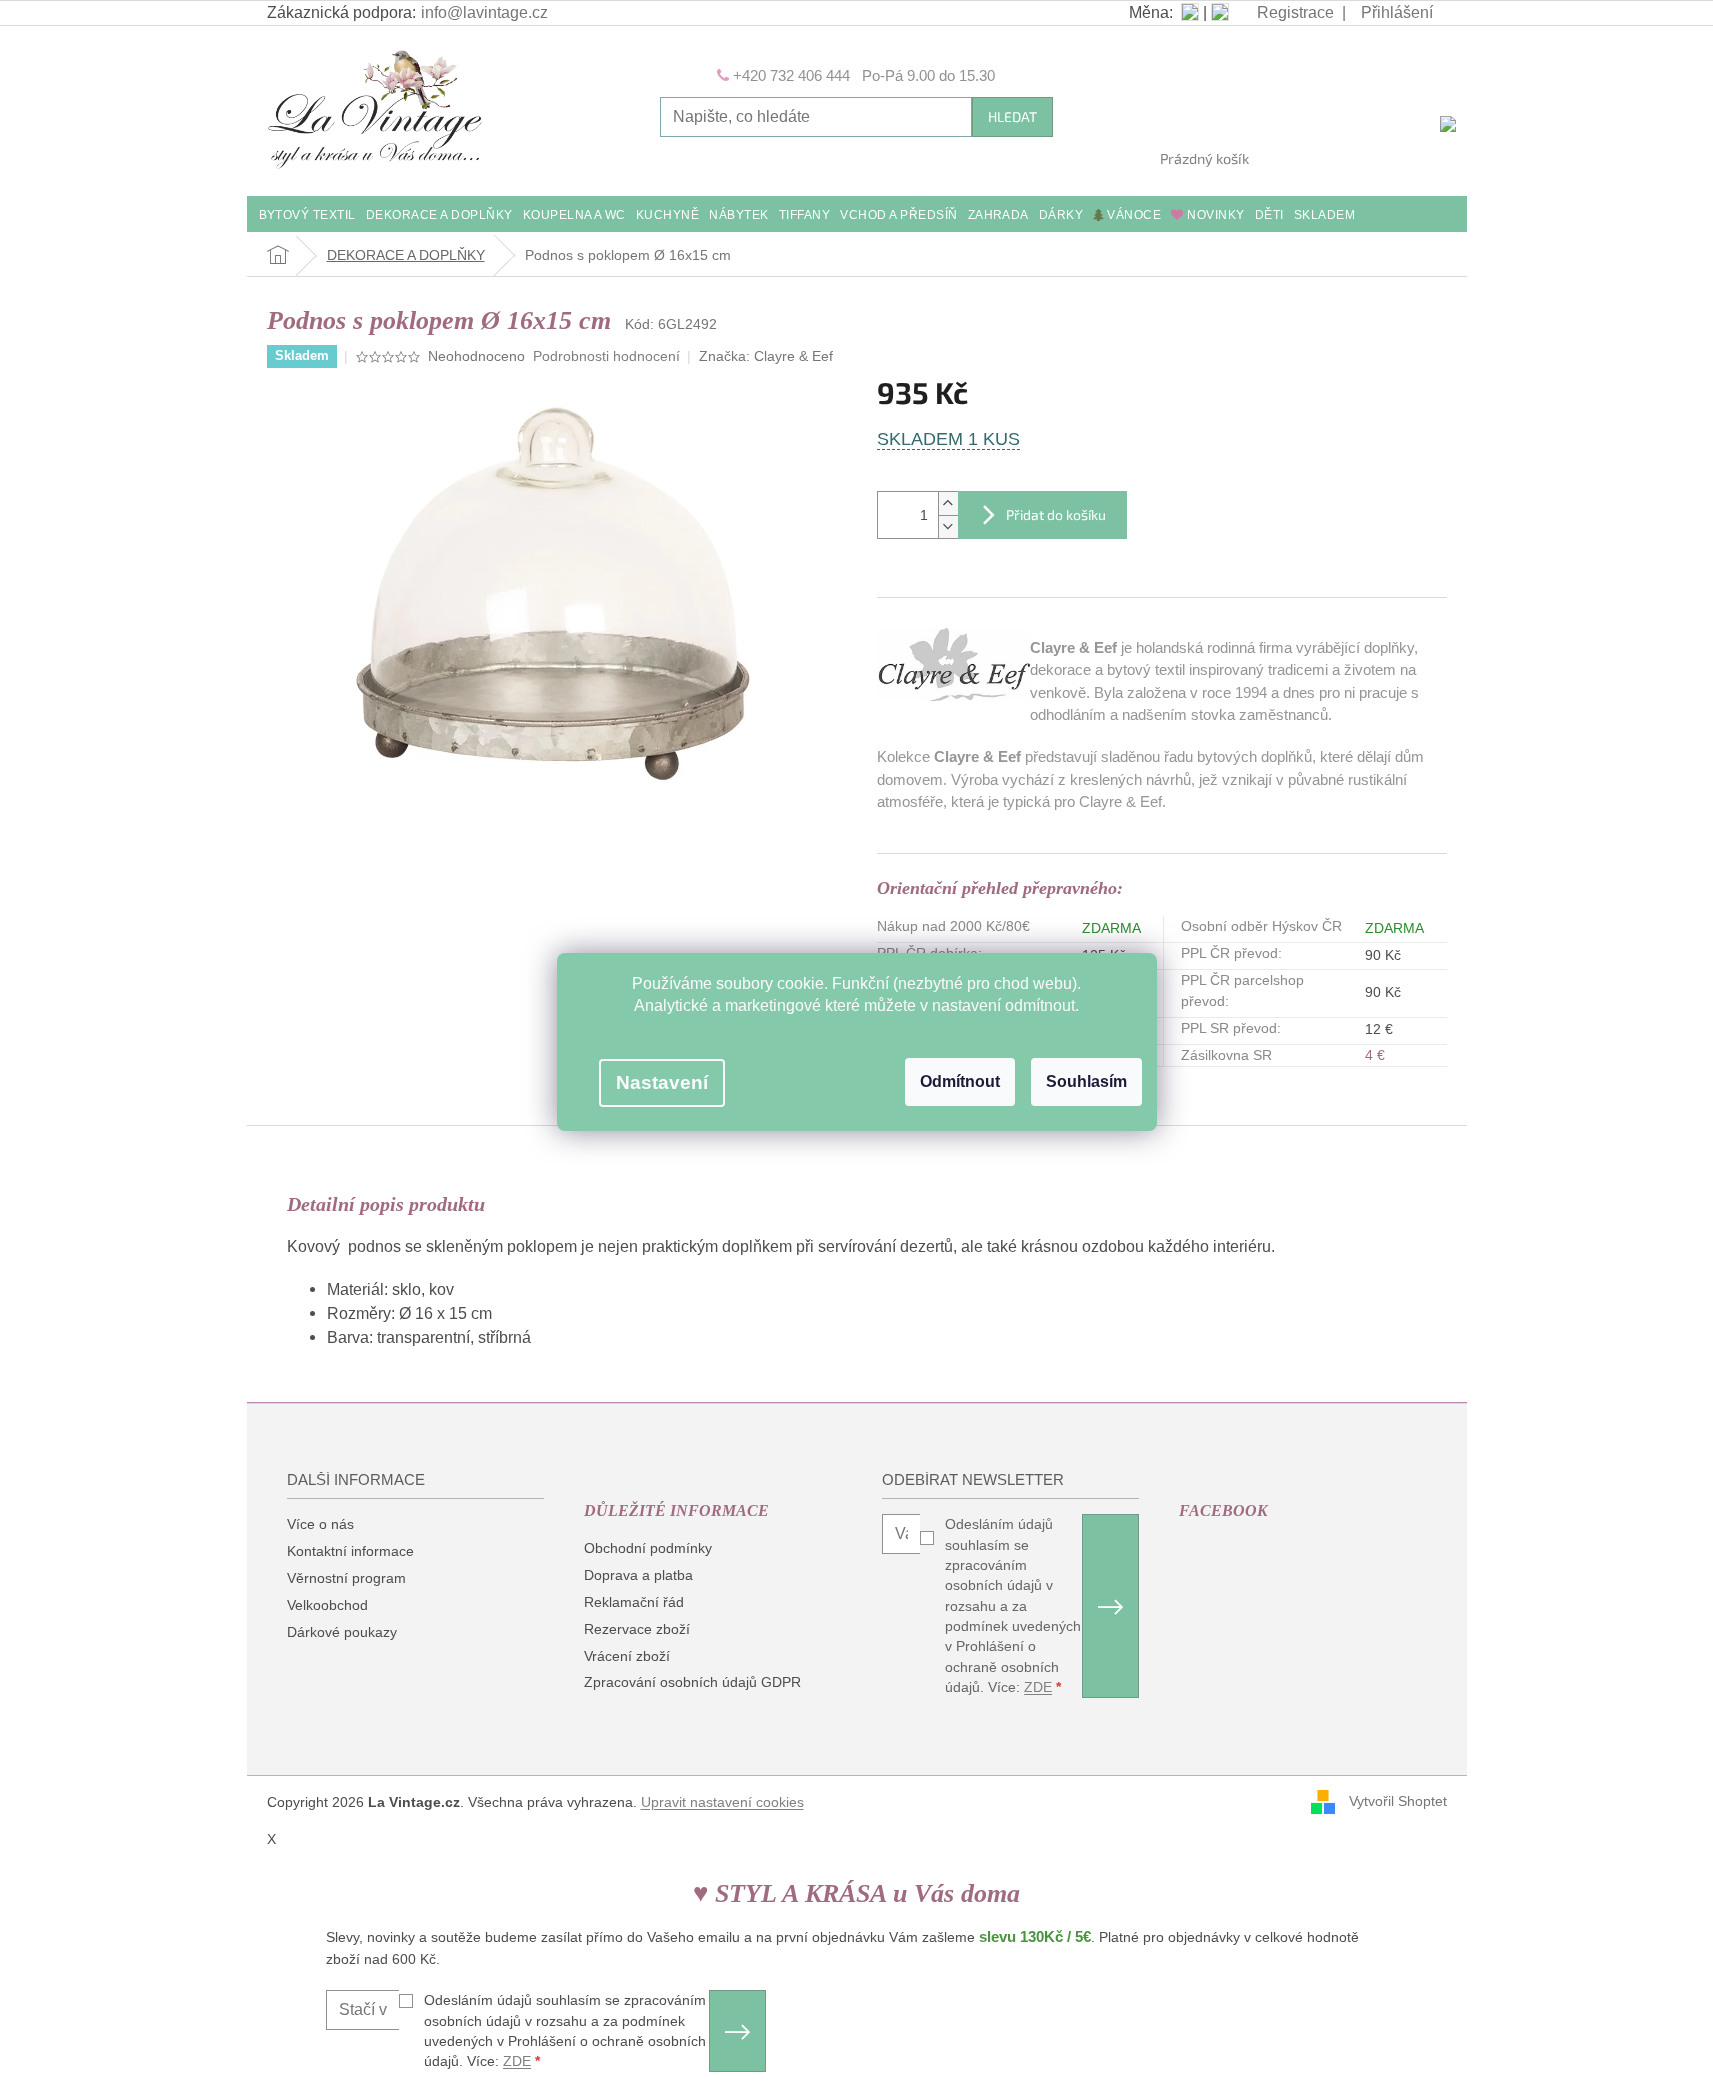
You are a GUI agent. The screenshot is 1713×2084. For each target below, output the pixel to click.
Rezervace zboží (637, 1629)
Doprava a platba (638, 1575)
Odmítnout (960, 1081)
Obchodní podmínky (648, 1548)
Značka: (766, 356)
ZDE (1038, 1687)
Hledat (1012, 116)
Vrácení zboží (627, 1656)
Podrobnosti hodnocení (606, 356)
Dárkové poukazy (342, 1632)
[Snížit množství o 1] (948, 526)
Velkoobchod (327, 1605)
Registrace (1295, 12)
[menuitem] (307, 216)
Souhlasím (1086, 1081)
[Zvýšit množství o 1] (948, 503)
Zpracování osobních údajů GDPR (692, 1682)
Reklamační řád (634, 1602)
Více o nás (320, 1524)
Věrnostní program (346, 1578)
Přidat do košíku (1056, 514)
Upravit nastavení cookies (722, 1802)
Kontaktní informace (350, 1551)
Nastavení (662, 1082)
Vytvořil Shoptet (1398, 1801)
